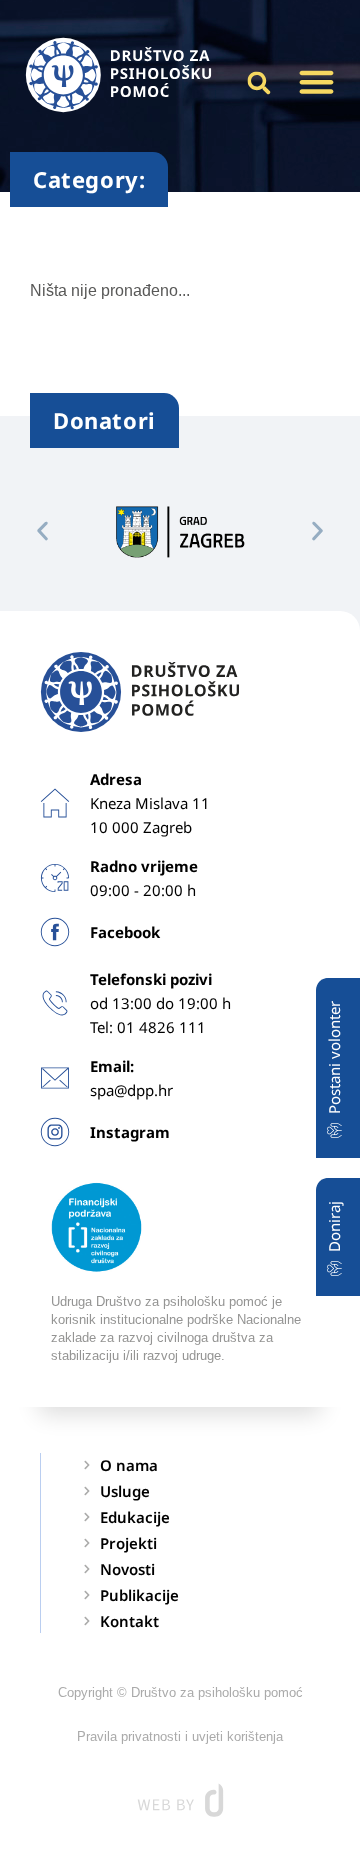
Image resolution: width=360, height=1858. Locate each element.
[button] (317, 82)
